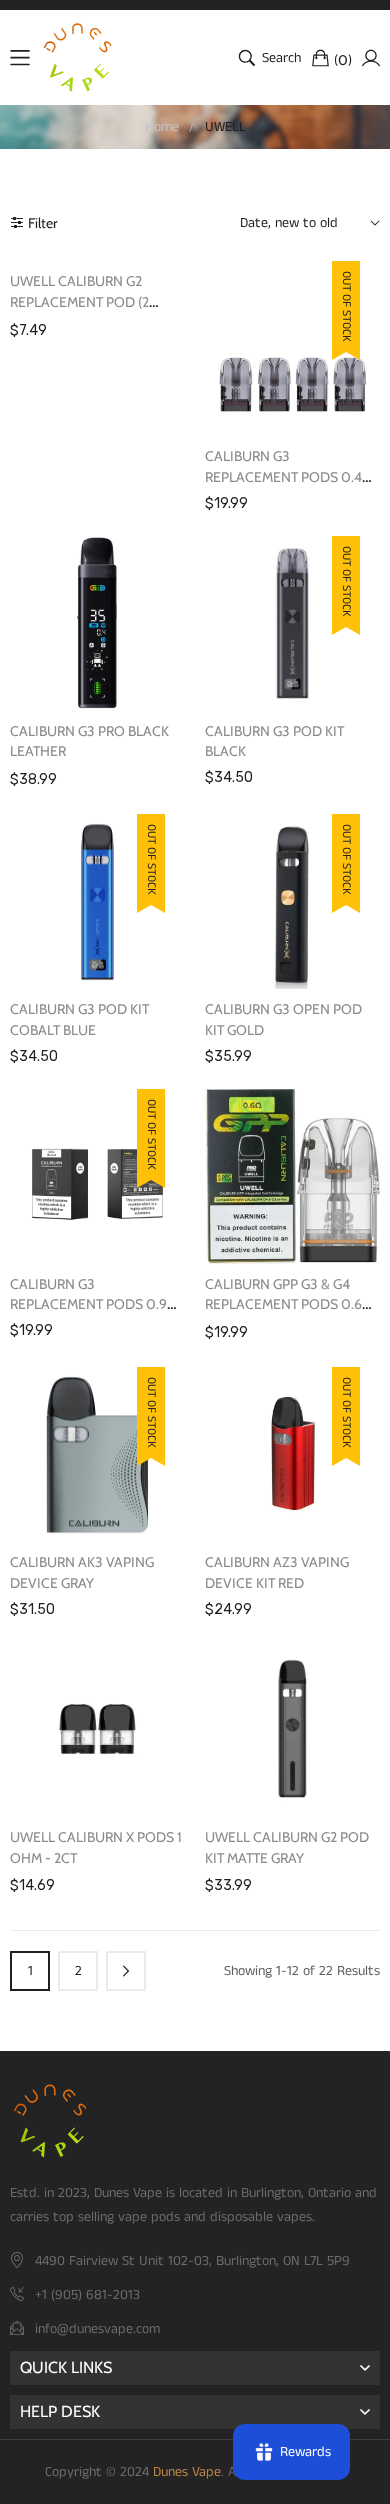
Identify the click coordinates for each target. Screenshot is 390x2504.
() (343, 59)
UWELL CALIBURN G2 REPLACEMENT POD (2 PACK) (79, 302)
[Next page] (126, 1971)
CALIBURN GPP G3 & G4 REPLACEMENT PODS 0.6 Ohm (283, 1305)
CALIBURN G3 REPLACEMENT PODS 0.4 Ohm (283, 477)
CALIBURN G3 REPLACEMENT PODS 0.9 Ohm (88, 1305)
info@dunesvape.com (97, 2329)
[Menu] (20, 58)
